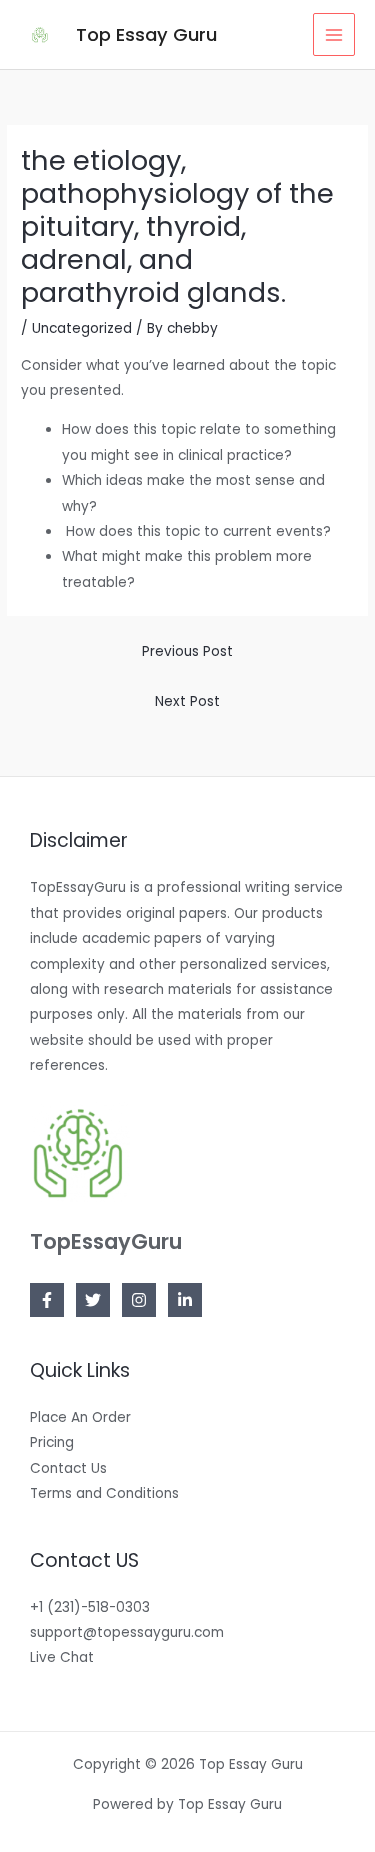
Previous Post (187, 651)
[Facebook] (47, 1300)
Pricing (52, 1442)
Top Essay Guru (146, 34)
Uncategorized (82, 328)
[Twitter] (93, 1300)
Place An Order (80, 1417)
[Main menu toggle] (334, 34)
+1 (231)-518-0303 (90, 1607)
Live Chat (62, 1657)
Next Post (187, 701)
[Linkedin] (185, 1300)
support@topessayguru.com (127, 1632)
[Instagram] (139, 1300)
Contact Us (68, 1468)
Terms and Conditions (104, 1493)
